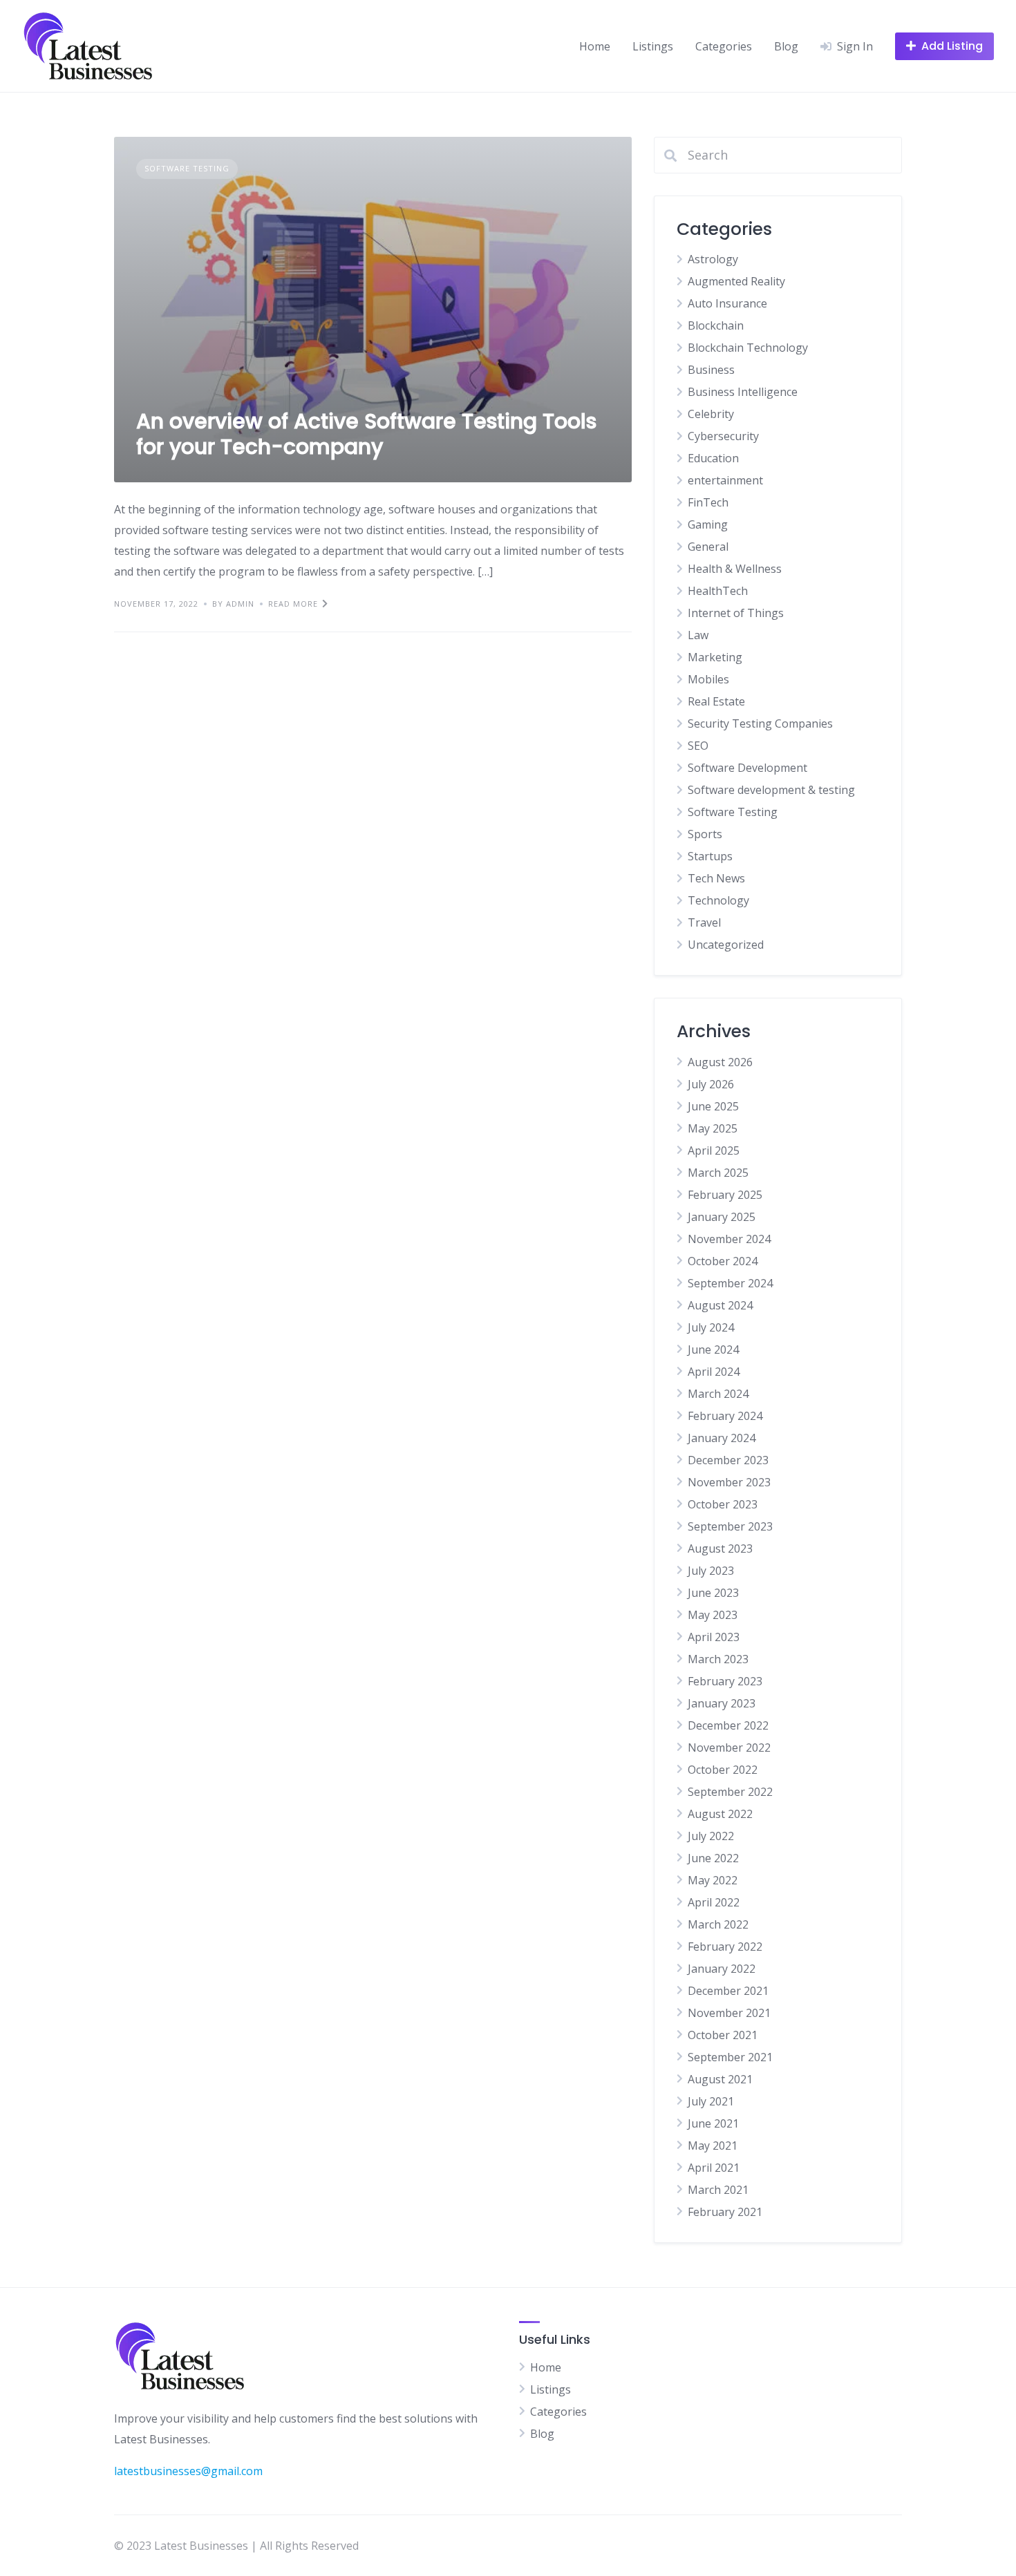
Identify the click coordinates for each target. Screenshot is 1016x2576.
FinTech (708, 502)
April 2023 (714, 1637)
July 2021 (711, 2101)
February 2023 (725, 1681)
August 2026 (720, 1062)
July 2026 (711, 1084)
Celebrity (711, 414)
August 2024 (720, 1305)
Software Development (747, 768)
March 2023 (718, 1659)
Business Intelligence (743, 392)
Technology (718, 900)
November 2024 (729, 1239)
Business (711, 370)
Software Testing (187, 168)
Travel (704, 922)
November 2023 (729, 1482)
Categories (724, 46)
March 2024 (718, 1394)
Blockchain (716, 325)
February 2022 (725, 1947)
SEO (698, 746)
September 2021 (730, 2057)
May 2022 (713, 1880)
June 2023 (713, 1593)
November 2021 (729, 2013)
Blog (786, 46)
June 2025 (713, 1106)
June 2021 (713, 2123)
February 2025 (725, 1195)
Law (698, 635)
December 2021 (728, 1991)
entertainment (725, 480)
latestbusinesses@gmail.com (188, 2471)
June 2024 (713, 1349)
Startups (710, 856)
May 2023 (713, 1615)
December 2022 (728, 1725)
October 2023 (723, 1504)
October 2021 (723, 2035)
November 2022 (729, 1748)
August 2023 (720, 1549)
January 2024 (722, 1438)
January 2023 (722, 1703)
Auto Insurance (727, 303)
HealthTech (718, 591)
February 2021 (725, 2212)
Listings (653, 46)
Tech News (716, 878)
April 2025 (714, 1150)
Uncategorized (726, 945)
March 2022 (718, 1924)
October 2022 (723, 1770)
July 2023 (711, 1571)
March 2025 (718, 1173)
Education (713, 458)
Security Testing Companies (760, 723)
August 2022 (720, 1814)
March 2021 (718, 2190)
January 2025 (722, 1217)
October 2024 (723, 1261)
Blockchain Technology (748, 348)
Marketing (715, 657)
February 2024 (725, 1416)
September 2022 (730, 1792)
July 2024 (711, 1327)
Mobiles (708, 679)
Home (595, 46)
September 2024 (730, 1283)
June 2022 (713, 1858)
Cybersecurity (723, 436)
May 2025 (713, 1128)
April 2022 (714, 1902)
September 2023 (730, 1526)
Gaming (708, 524)
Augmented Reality (736, 281)
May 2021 (713, 2146)
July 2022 (711, 1836)
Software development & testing (771, 790)
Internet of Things (736, 613)
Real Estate (716, 701)
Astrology (713, 259)
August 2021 (720, 2079)
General (708, 547)
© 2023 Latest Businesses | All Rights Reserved (236, 2546)
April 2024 (714, 1372)
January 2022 (722, 1969)
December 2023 (728, 1460)
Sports (705, 834)
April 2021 (714, 2168)
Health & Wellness (735, 569)
